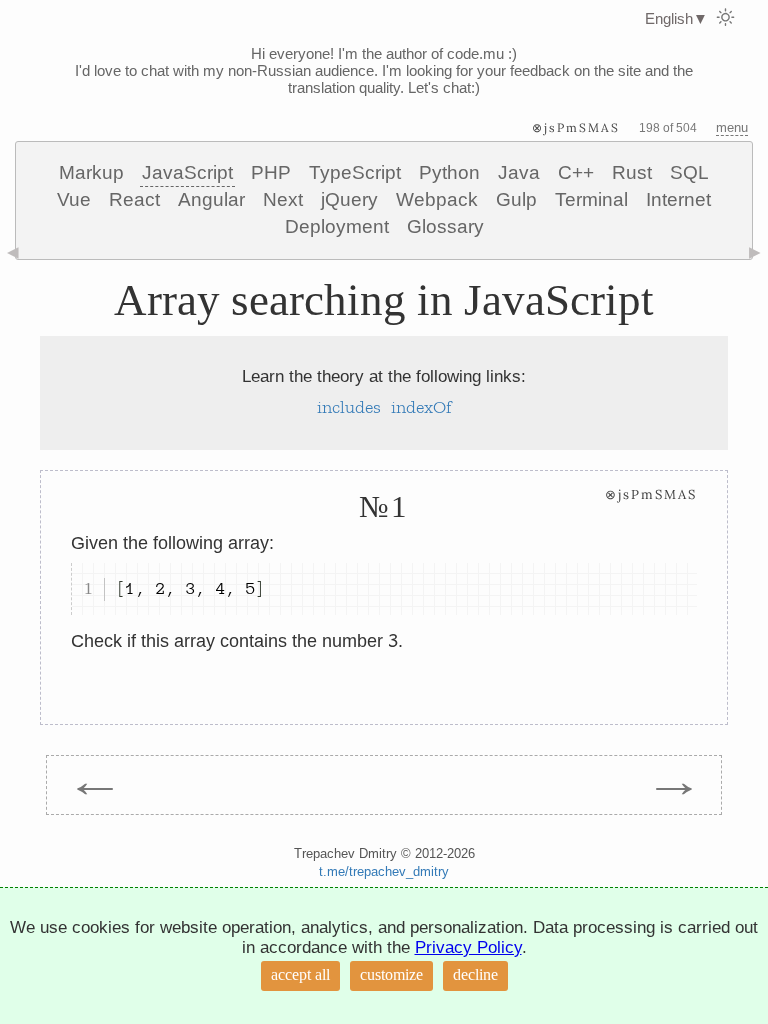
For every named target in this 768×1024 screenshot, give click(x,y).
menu (732, 127)
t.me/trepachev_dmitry (384, 871)
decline (475, 974)
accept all (300, 974)
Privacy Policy (468, 947)
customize (391, 974)
